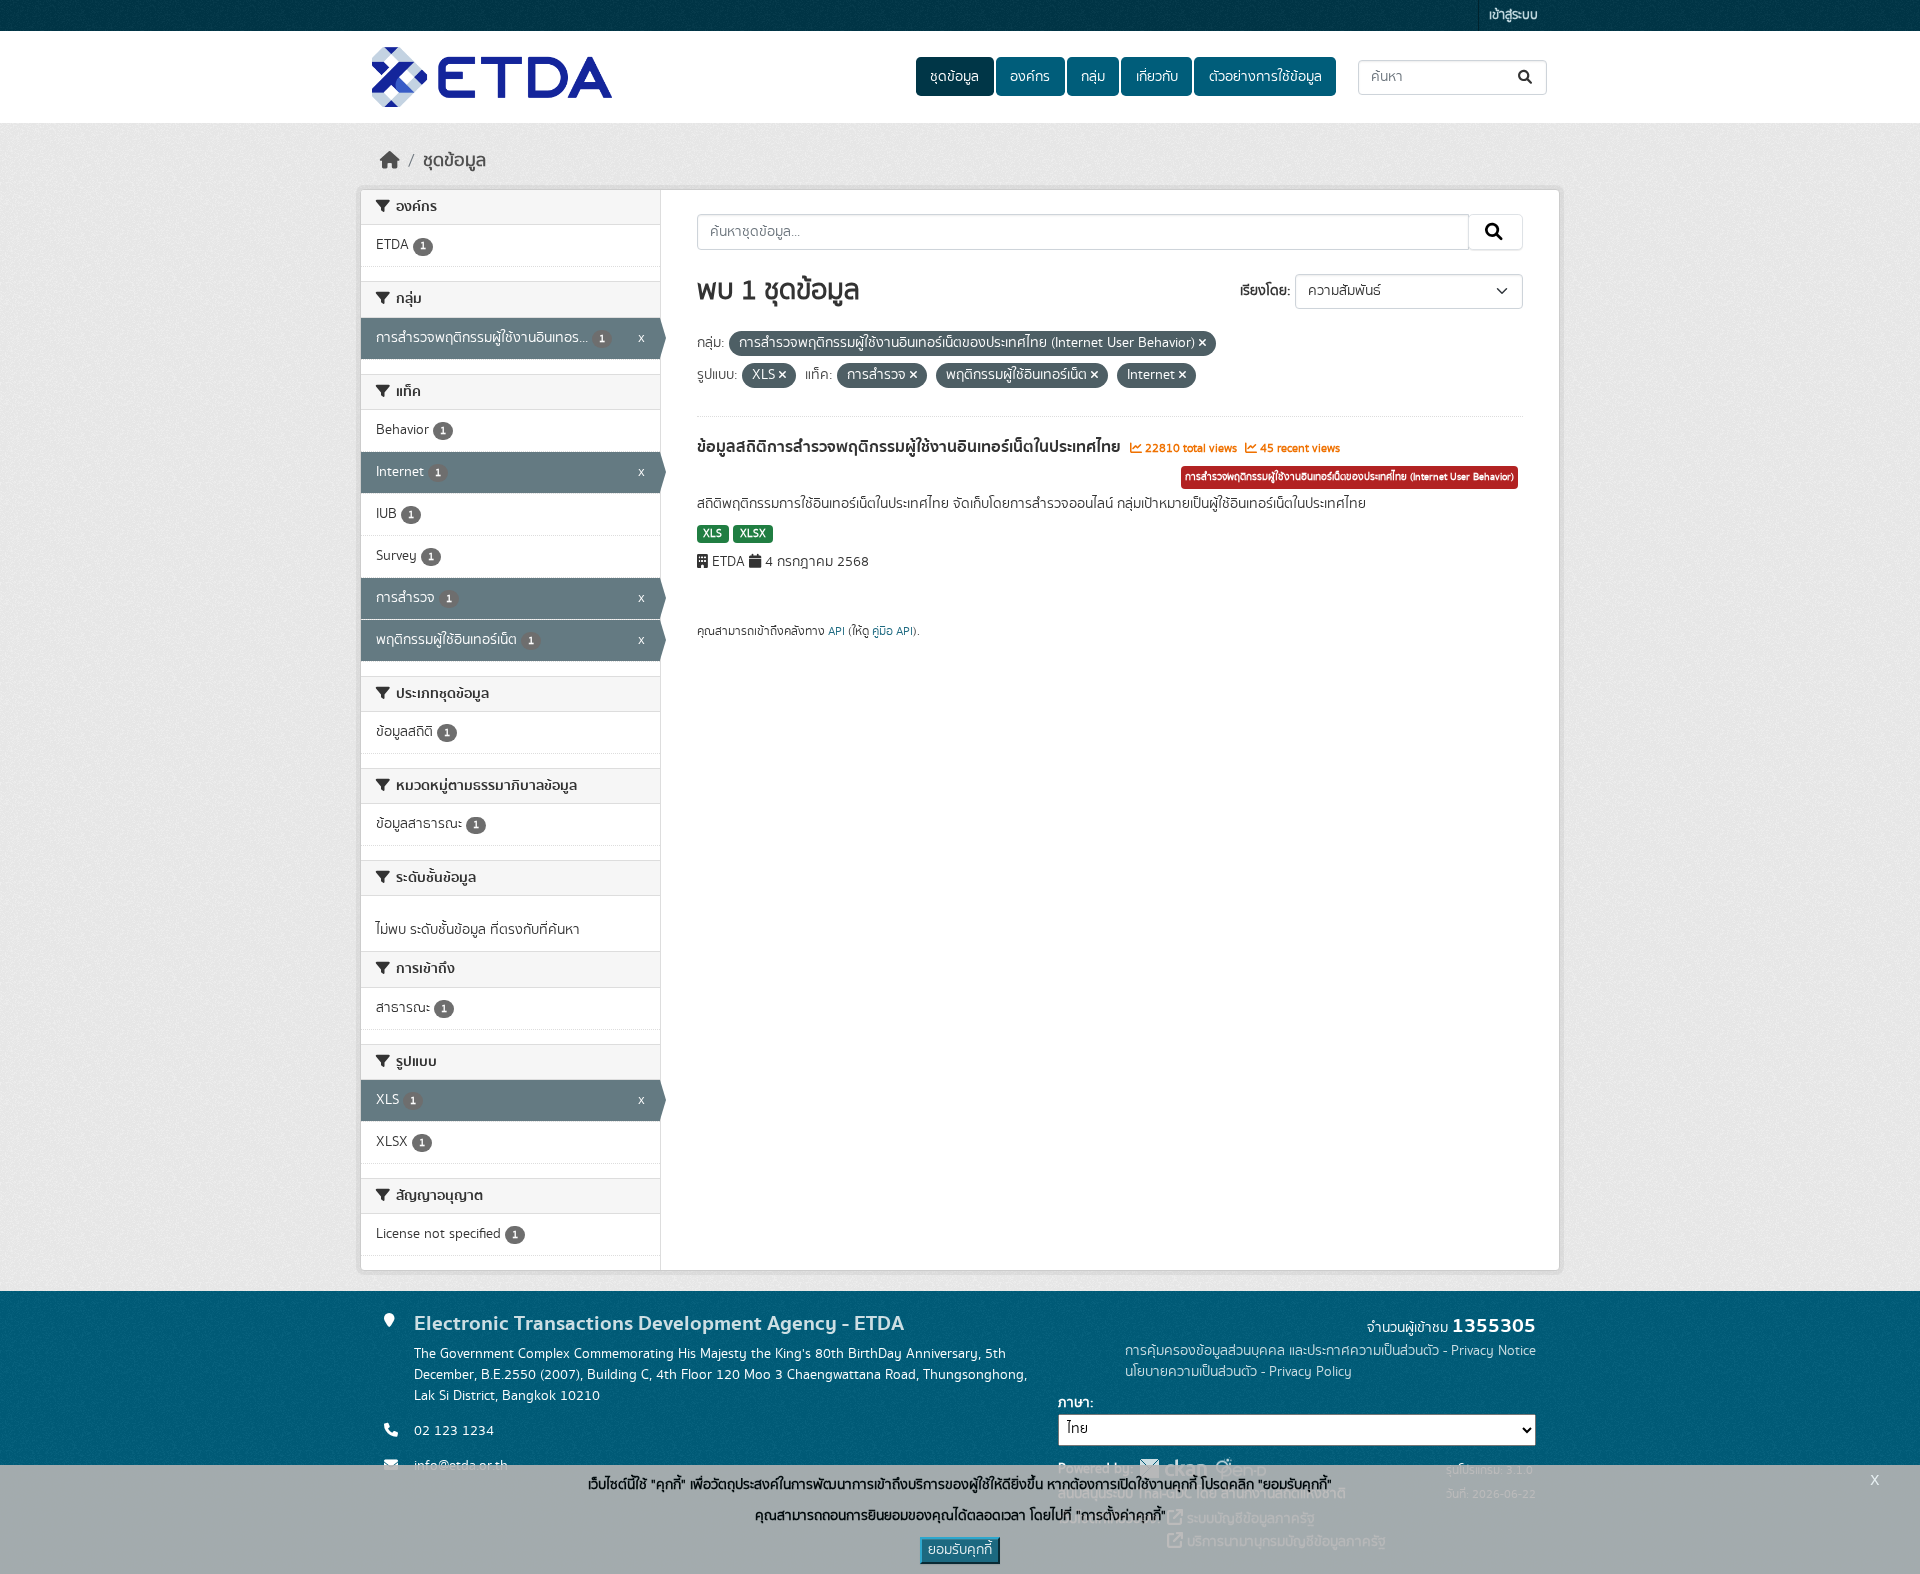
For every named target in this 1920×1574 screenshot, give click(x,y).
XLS (712, 534)
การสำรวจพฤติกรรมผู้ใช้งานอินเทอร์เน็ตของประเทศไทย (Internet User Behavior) (1349, 477)
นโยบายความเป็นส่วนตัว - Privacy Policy (1238, 1372)
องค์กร (1030, 77)
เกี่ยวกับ (1157, 77)
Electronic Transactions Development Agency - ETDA (659, 1323)
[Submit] (1526, 77)
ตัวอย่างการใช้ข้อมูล (1265, 77)
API (836, 631)
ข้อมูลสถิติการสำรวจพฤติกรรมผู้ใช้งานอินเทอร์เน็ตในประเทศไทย (911, 447)
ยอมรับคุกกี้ (960, 1550)
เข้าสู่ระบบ (1513, 15)
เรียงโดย (1263, 291)
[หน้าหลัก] (390, 161)
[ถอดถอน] (1202, 344)
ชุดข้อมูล (954, 77)
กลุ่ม (1093, 77)
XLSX (753, 534)
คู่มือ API (892, 631)
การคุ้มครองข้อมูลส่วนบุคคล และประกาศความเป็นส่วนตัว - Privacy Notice (1330, 1351)
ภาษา (1074, 1403)
